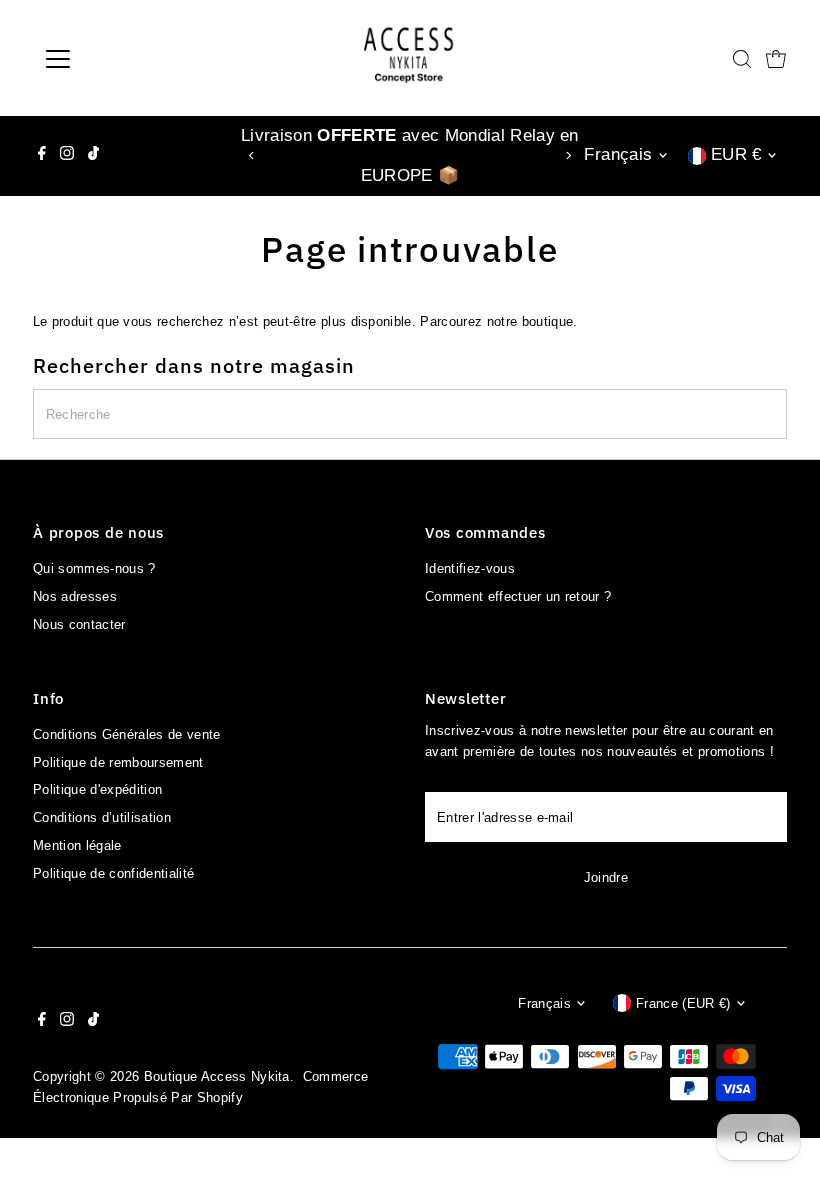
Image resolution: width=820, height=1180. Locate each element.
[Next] (568, 155)
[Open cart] (776, 59)
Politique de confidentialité (113, 873)
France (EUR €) (683, 1003)
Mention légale (77, 845)
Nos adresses (75, 596)
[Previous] (251, 155)
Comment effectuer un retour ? (518, 596)
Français (618, 154)
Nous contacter (79, 624)
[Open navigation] (122, 59)
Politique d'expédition (97, 789)
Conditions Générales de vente (126, 734)
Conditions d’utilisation (102, 817)
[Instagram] (67, 156)
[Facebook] (42, 156)
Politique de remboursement (118, 762)
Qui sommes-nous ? (94, 568)
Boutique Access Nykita (217, 1076)
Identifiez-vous (470, 568)
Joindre (606, 877)
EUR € (736, 154)
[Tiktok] (93, 156)
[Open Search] (742, 59)
